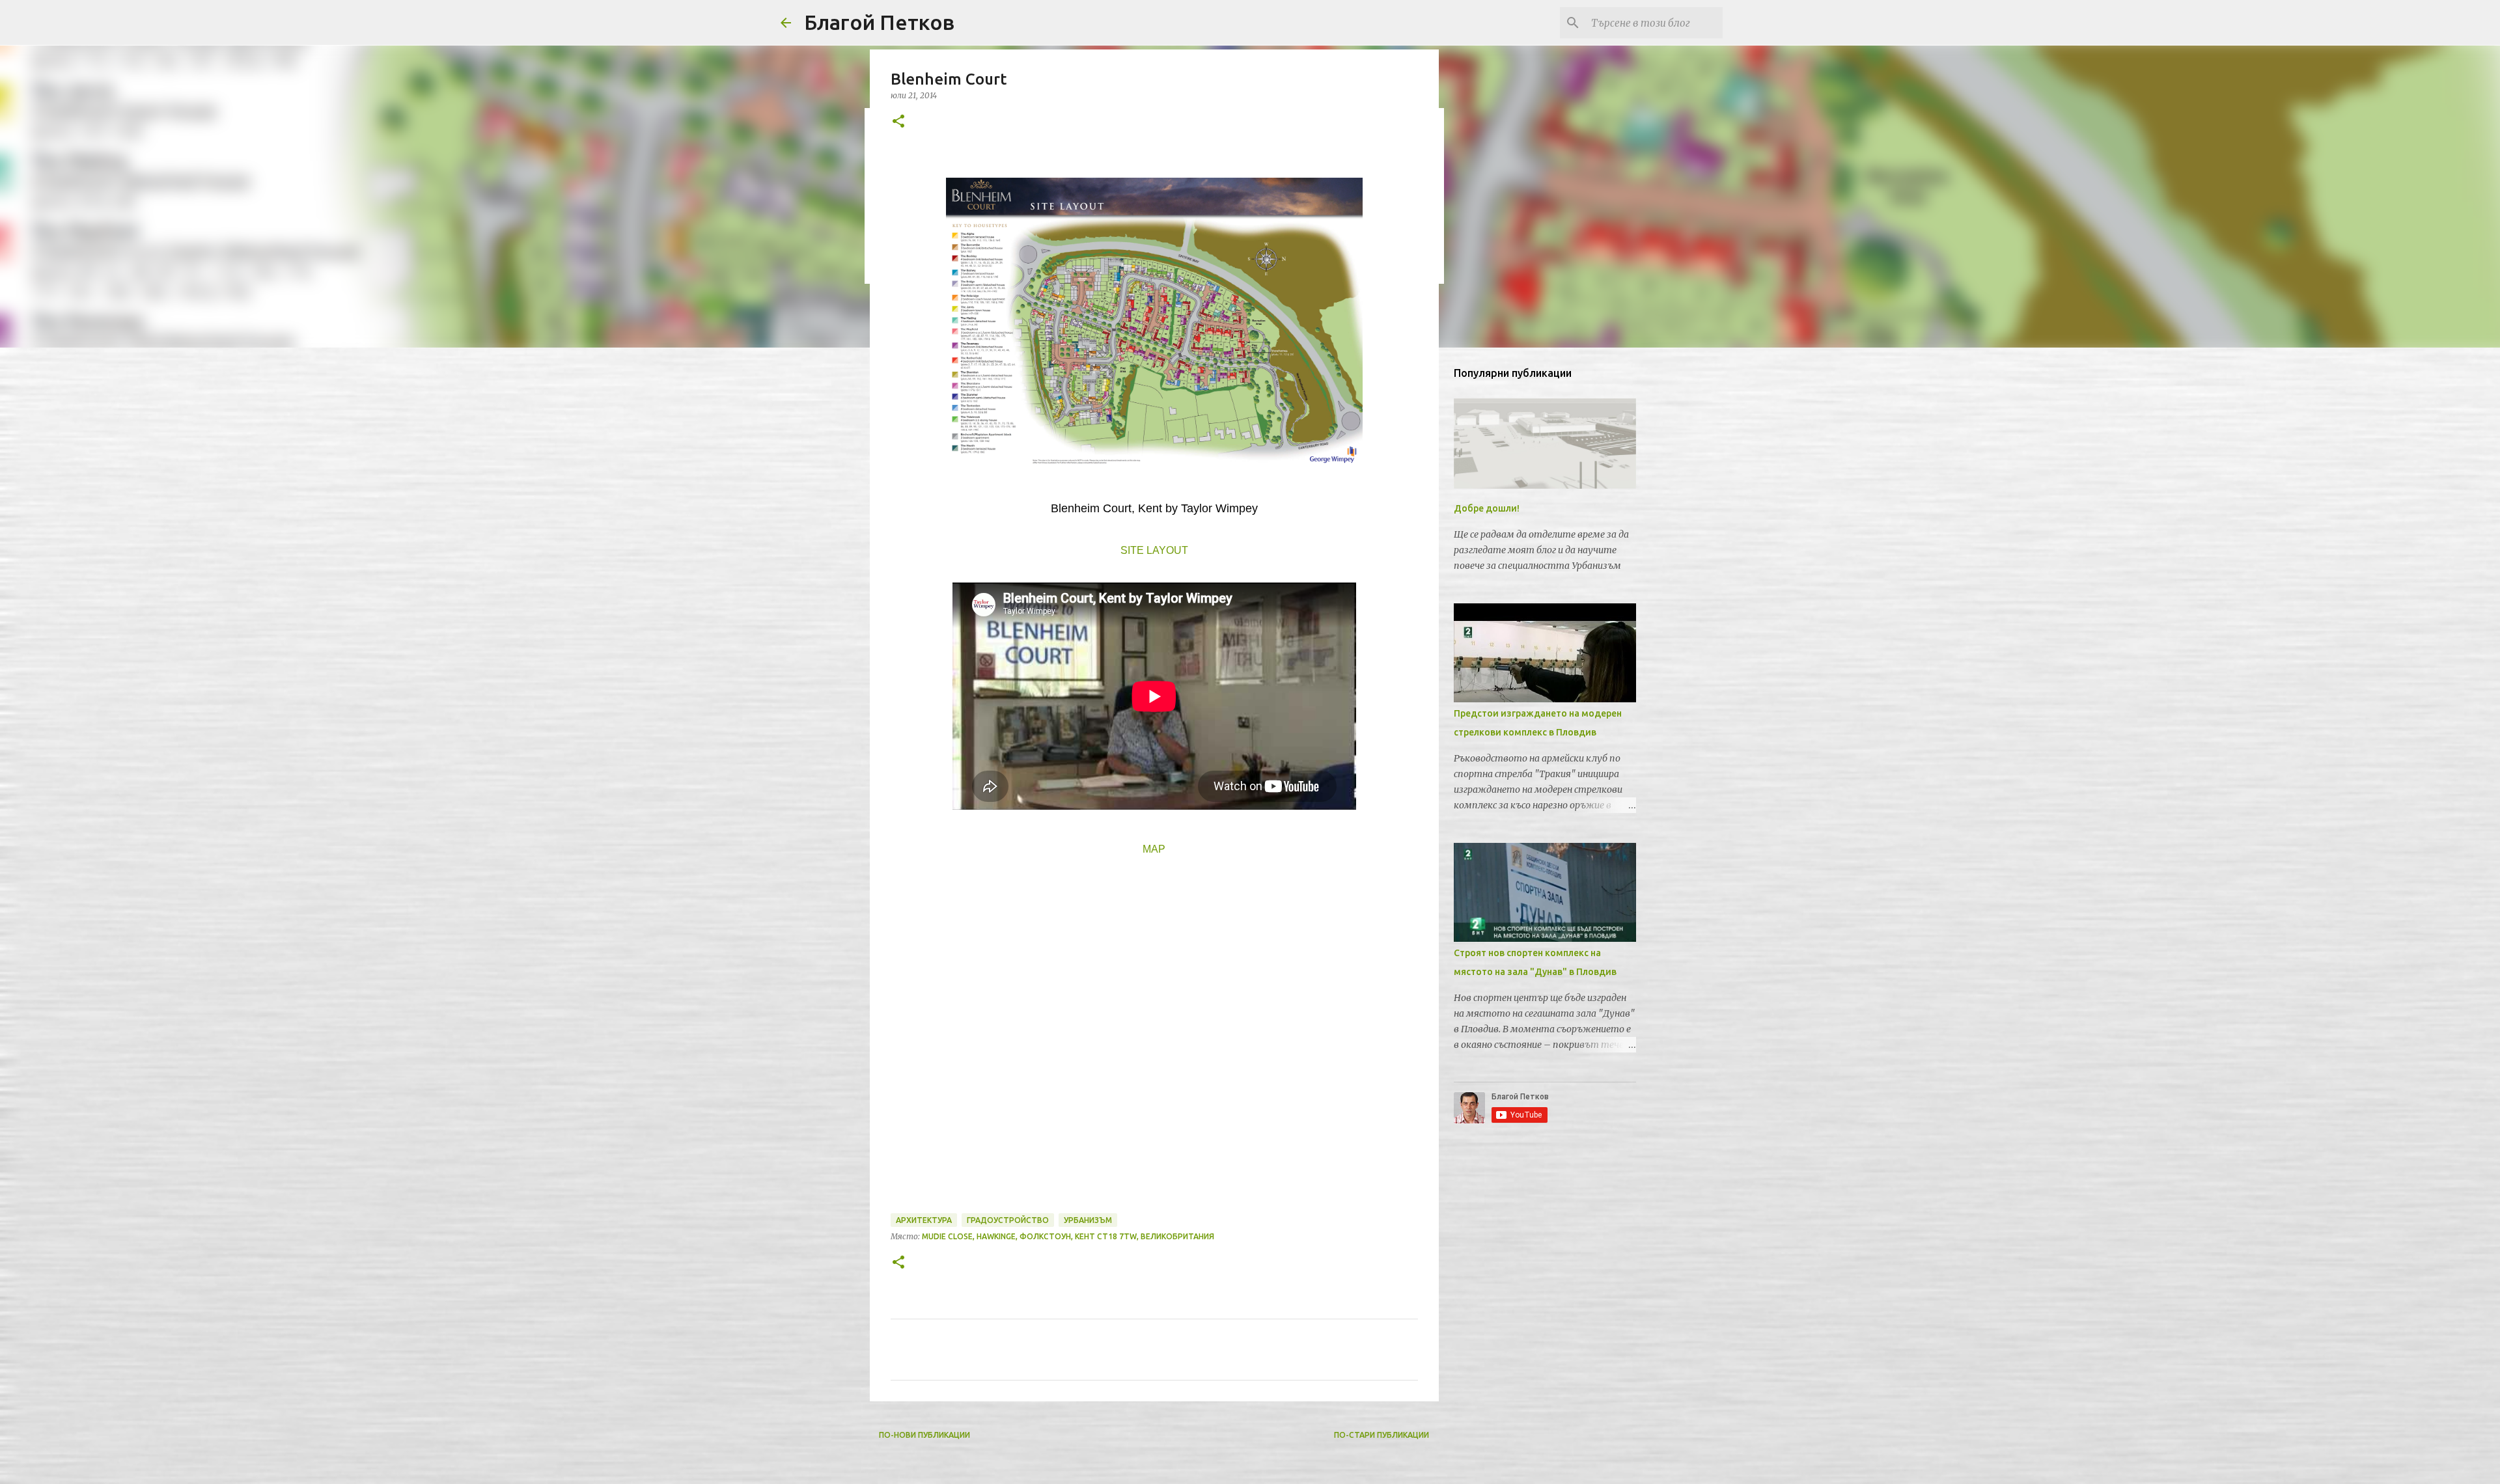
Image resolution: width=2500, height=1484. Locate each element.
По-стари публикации (1382, 1435)
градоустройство (1008, 1220)
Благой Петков (879, 22)
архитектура (924, 1220)
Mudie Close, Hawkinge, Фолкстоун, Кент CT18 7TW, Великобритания (1068, 1236)
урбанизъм (1088, 1220)
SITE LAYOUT (1154, 550)
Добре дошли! (1487, 508)
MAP (1154, 849)
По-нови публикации (924, 1435)
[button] (898, 122)
